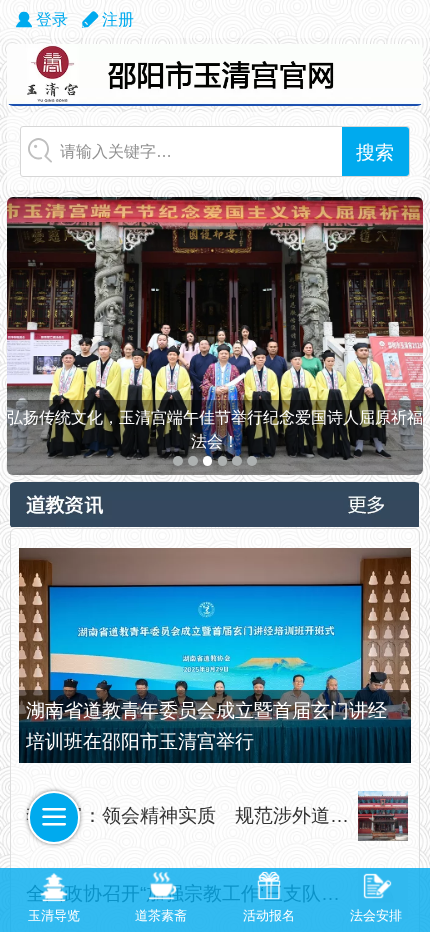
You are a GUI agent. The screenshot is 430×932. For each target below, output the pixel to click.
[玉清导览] (54, 888)
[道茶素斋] (162, 888)
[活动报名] (269, 888)
